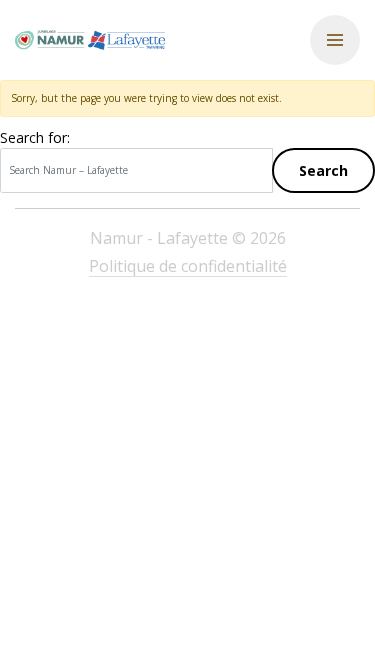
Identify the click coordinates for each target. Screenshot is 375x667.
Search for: (35, 137)
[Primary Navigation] (335, 40)
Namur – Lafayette (90, 40)
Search (323, 170)
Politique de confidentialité (188, 266)
